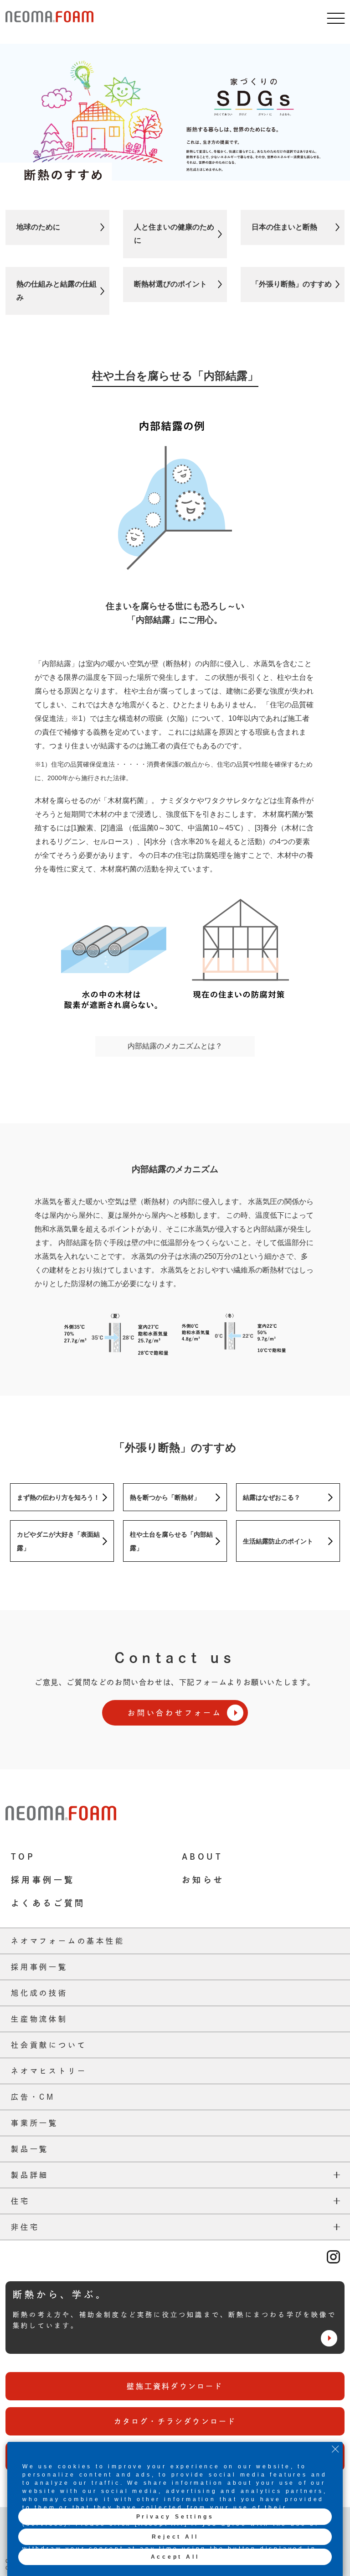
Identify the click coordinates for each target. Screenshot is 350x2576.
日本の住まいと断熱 (284, 227)
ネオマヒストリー (49, 2071)
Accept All (175, 2557)
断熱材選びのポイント (170, 284)
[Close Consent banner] (335, 2449)
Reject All (175, 2537)
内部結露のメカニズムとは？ (175, 1046)
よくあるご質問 (48, 1903)
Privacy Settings (175, 2517)
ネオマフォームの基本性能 (68, 1941)
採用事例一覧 (43, 1880)
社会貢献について (49, 2045)
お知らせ (203, 1880)
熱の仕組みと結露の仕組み (57, 291)
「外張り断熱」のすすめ (292, 284)
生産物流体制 (39, 2019)
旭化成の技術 (39, 1993)
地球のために (38, 227)
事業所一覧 (35, 2123)
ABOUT (202, 1856)
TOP (23, 1856)
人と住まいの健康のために (174, 234)
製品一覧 (30, 2149)
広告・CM (33, 2097)
